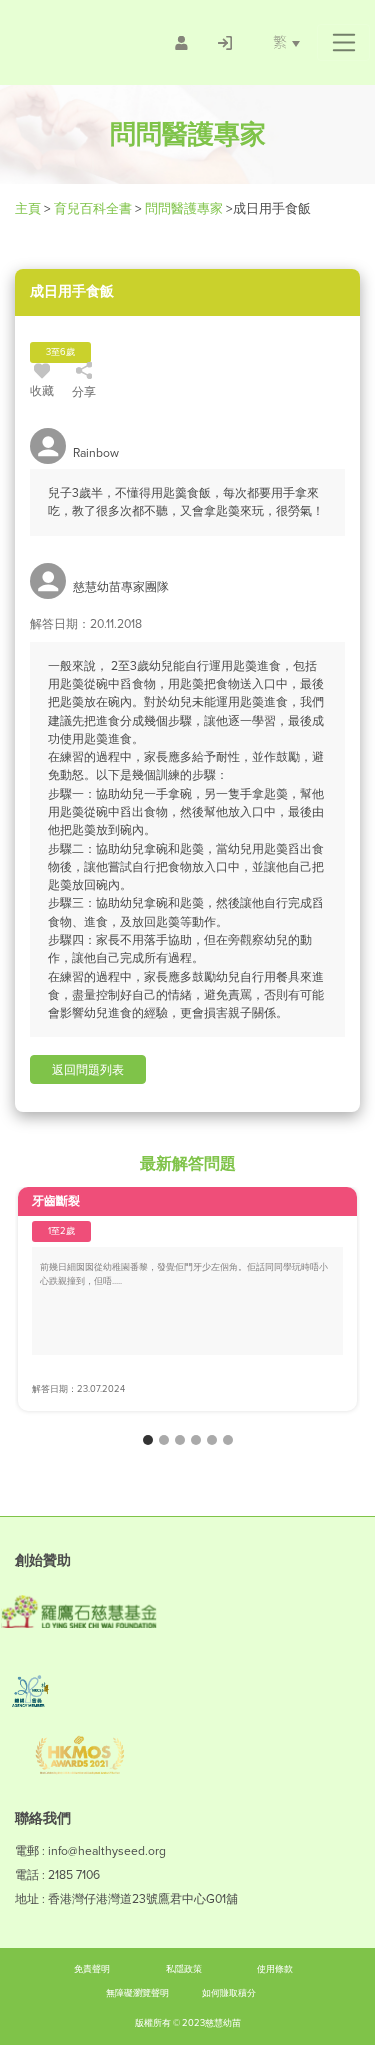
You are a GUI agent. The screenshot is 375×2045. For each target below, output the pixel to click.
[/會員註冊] (181, 43)
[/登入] (225, 43)
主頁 (29, 208)
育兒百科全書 (93, 208)
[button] (343, 43)
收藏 (42, 391)
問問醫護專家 (184, 208)
